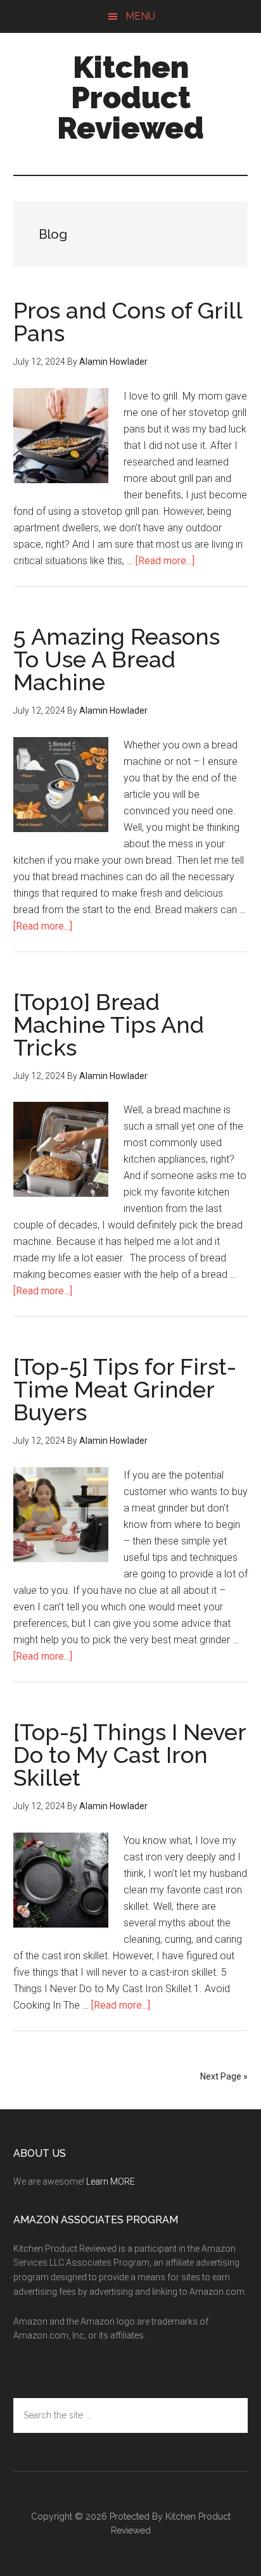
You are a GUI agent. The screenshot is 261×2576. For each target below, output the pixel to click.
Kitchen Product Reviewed (130, 98)
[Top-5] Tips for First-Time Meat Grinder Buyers (125, 1389)
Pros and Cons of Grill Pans (128, 322)
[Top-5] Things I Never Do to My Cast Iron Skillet (130, 1755)
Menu (140, 16)
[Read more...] (165, 561)
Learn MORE (111, 2181)
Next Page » (224, 2076)
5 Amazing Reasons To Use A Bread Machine (117, 659)
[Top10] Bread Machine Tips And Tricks (109, 1025)
